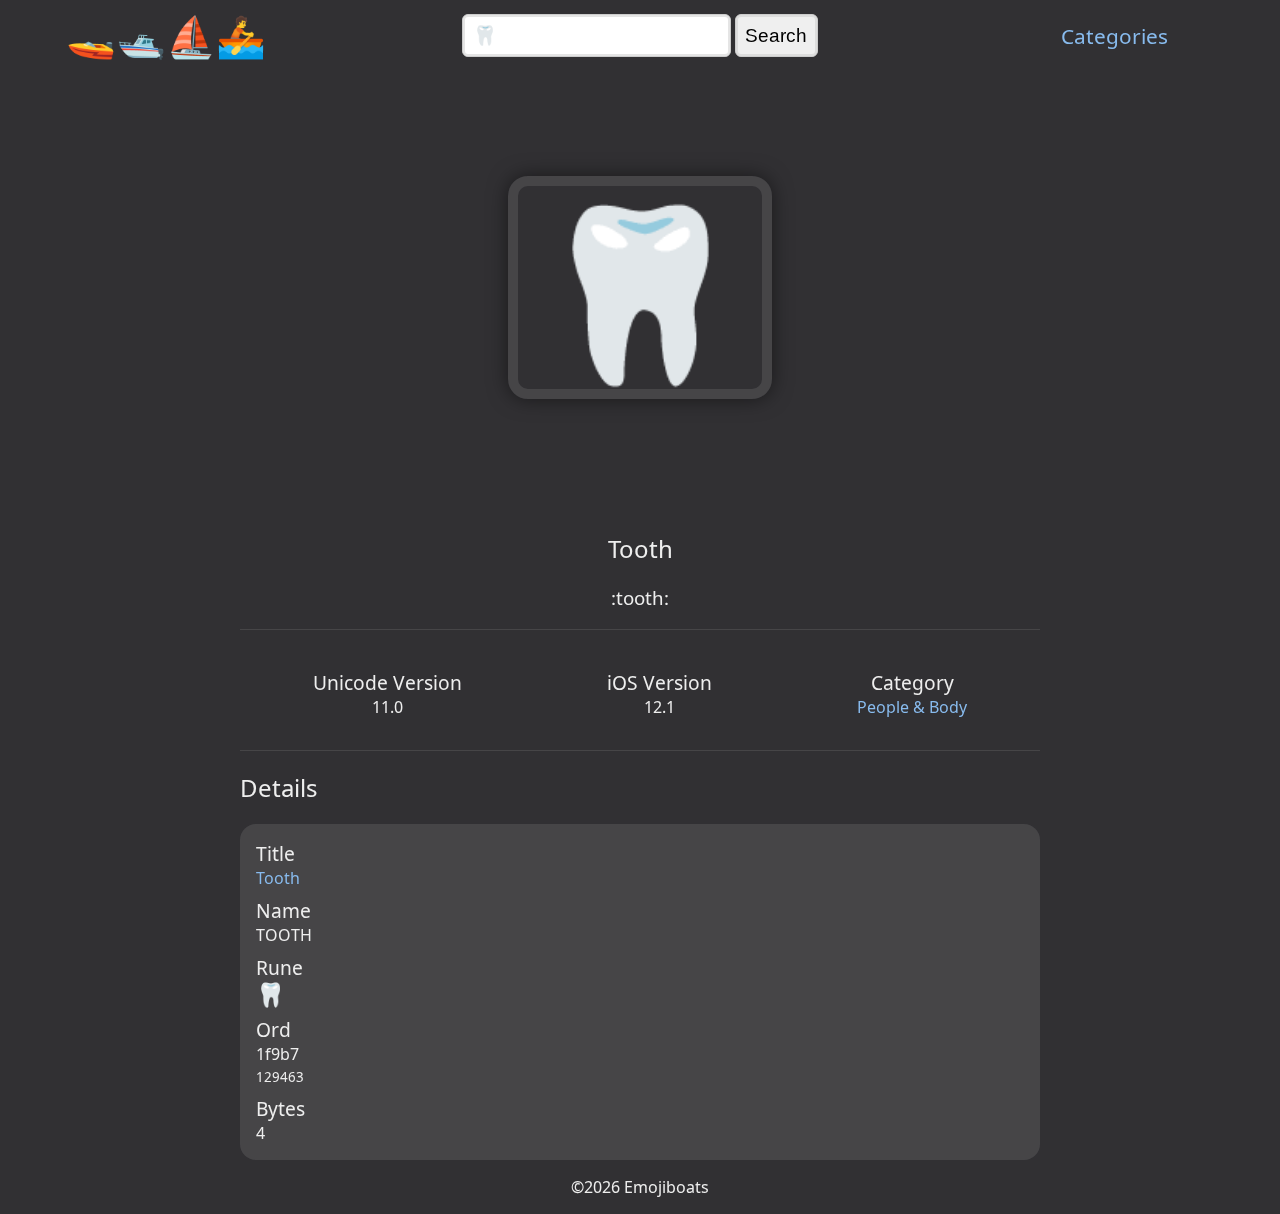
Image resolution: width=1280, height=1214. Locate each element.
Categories (1114, 36)
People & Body (912, 707)
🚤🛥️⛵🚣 (166, 35)
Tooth (278, 878)
